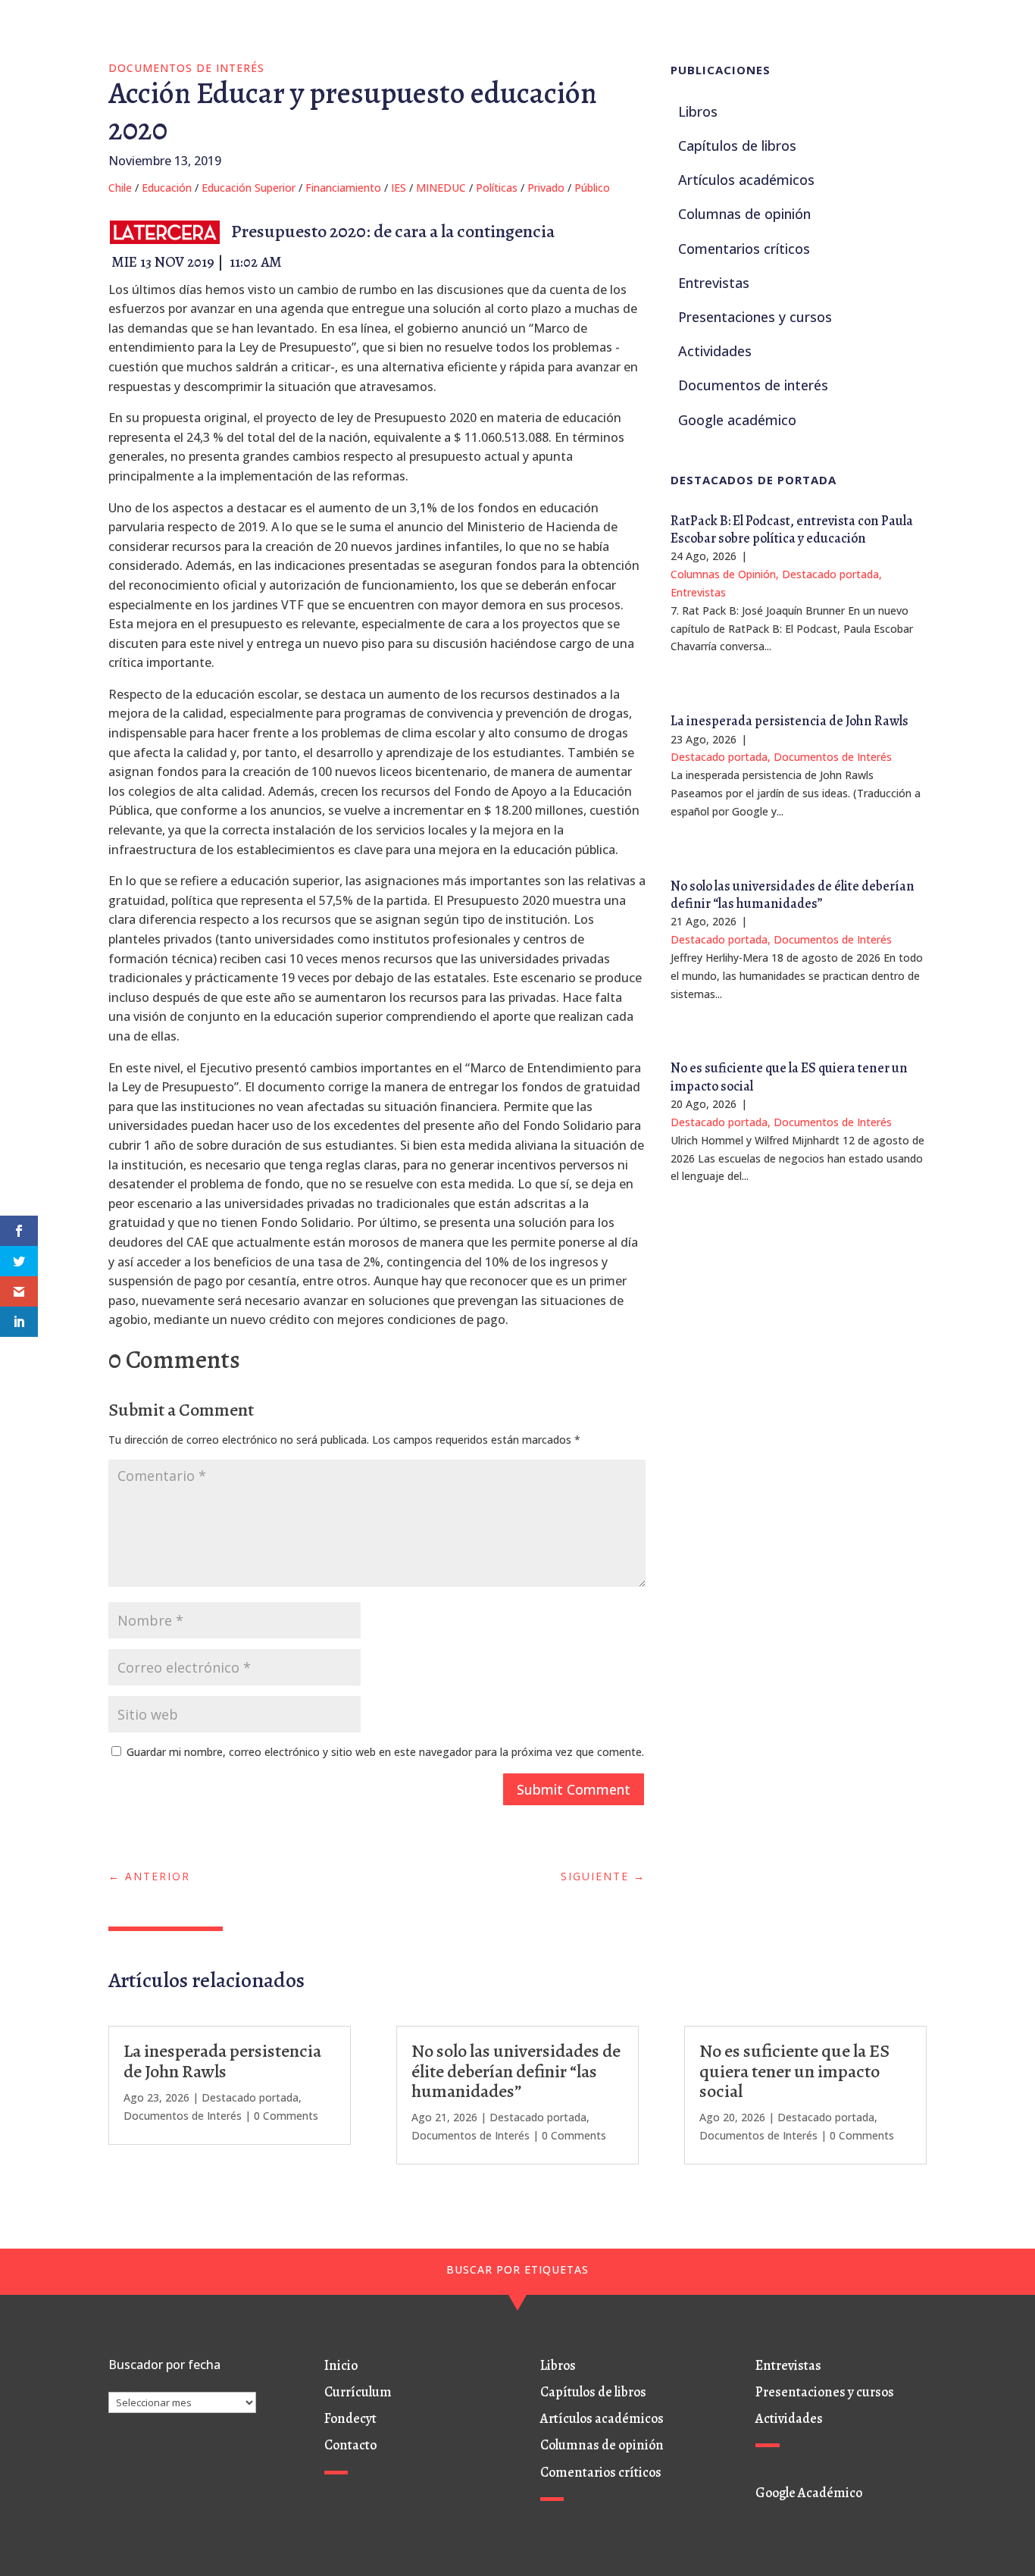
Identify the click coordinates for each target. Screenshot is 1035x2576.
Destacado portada (830, 574)
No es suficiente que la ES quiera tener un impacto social (789, 1077)
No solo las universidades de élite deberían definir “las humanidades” (793, 895)
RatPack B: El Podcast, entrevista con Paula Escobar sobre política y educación (792, 529)
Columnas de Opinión (723, 574)
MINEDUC (441, 188)
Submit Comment (574, 1789)
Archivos (129, 2383)
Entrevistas (698, 592)
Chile (120, 188)
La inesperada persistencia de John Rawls (790, 721)
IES (399, 188)
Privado (546, 188)
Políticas (497, 188)
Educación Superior (249, 188)
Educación (167, 188)
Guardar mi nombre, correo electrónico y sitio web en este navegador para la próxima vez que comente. (385, 1752)
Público (592, 188)
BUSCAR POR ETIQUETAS (517, 2269)
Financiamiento (343, 188)
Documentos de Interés (186, 68)
